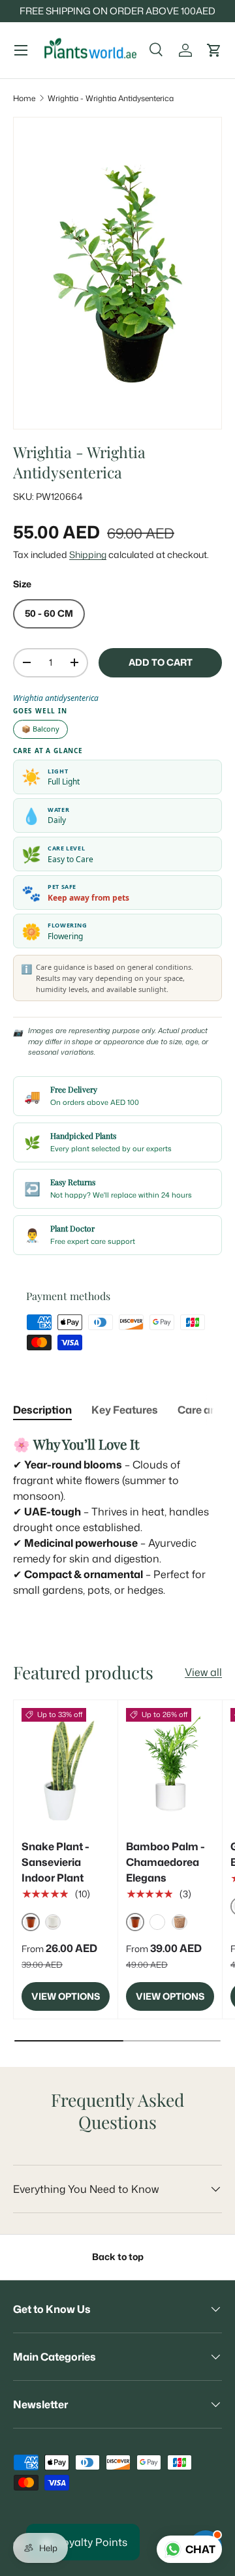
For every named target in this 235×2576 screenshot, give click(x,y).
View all (203, 1672)
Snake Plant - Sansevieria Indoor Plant (55, 1862)
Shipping (88, 555)
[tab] (42, 1410)
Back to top (118, 2257)
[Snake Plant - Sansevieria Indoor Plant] (66, 1767)
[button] (214, 50)
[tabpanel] (117, 1516)
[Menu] (21, 50)
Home (24, 98)
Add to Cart (161, 662)
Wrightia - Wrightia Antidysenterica (111, 98)
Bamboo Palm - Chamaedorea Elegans (165, 1862)
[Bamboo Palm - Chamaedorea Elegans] (170, 1767)
